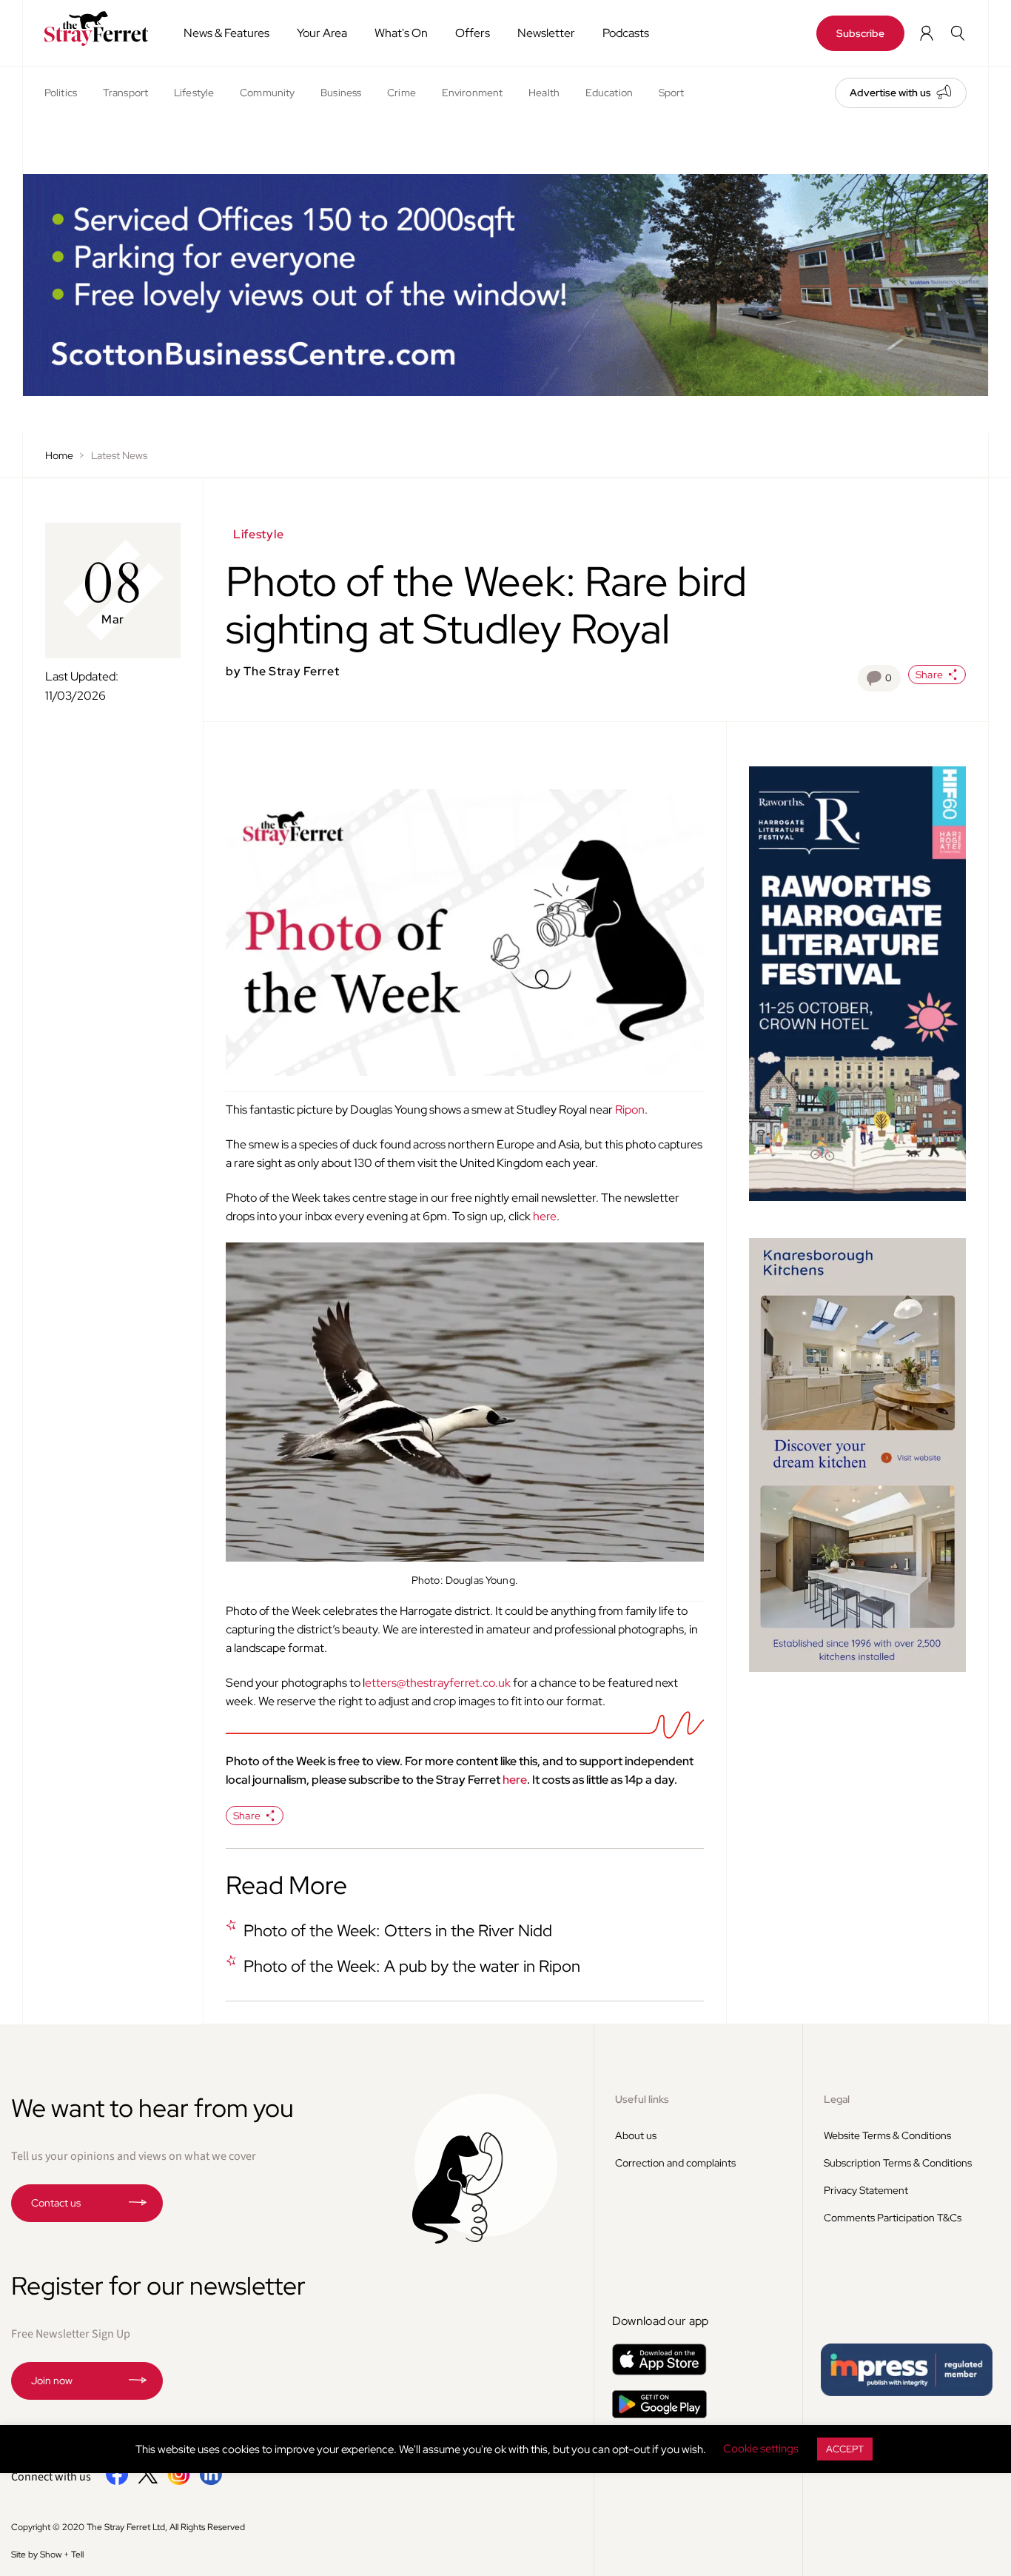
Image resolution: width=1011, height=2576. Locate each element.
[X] (148, 2480)
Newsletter (546, 33)
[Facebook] (117, 2482)
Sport (672, 93)
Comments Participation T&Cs (893, 2218)
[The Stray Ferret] (96, 29)
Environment (472, 93)
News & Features (226, 33)
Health (544, 93)
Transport (125, 93)
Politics (61, 93)
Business (341, 93)
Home (59, 455)
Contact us (56, 2203)
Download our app (661, 2321)
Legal (837, 2099)
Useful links (642, 2099)
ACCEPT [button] (845, 2449)
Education (609, 93)
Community (267, 93)
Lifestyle (194, 93)
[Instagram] (179, 2482)
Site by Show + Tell (47, 2555)
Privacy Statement (866, 2190)
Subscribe (860, 33)
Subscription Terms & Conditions (898, 2163)
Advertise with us (890, 93)
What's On (401, 33)
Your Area (322, 33)
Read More (286, 1885)
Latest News (119, 455)
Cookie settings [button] (761, 2449)
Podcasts (626, 33)
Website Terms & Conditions (887, 2135)
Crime (402, 93)
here (545, 1216)
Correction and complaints (675, 2163)
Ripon (630, 1110)
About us (636, 2135)
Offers (473, 33)
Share (929, 675)
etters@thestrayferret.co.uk (438, 1683)
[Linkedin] (211, 2482)
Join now (52, 2381)
